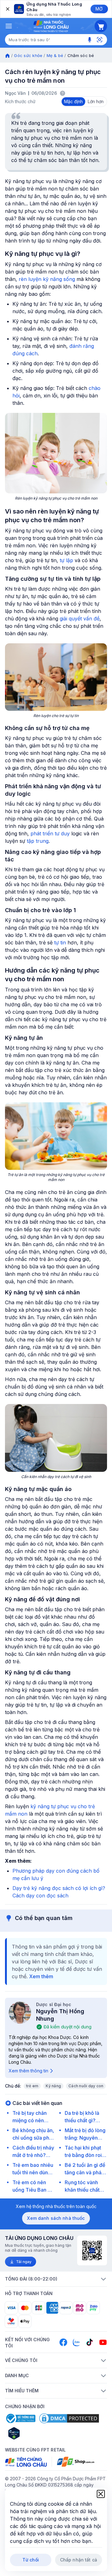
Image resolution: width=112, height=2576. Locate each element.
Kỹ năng (53, 2086)
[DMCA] (69, 2418)
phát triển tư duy (50, 833)
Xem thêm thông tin (28, 2071)
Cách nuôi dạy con (86, 2086)
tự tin (60, 942)
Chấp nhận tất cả (79, 2560)
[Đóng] (7, 9)
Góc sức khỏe (28, 55)
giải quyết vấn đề (80, 619)
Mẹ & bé (55, 55)
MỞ (99, 9)
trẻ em (32, 2086)
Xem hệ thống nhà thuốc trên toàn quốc (56, 2206)
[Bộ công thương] (20, 2418)
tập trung (38, 841)
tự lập (66, 560)
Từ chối (31, 2560)
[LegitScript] (36, 2433)
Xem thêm (41, 1976)
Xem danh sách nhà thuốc (56, 2218)
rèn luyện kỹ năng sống (47, 279)
